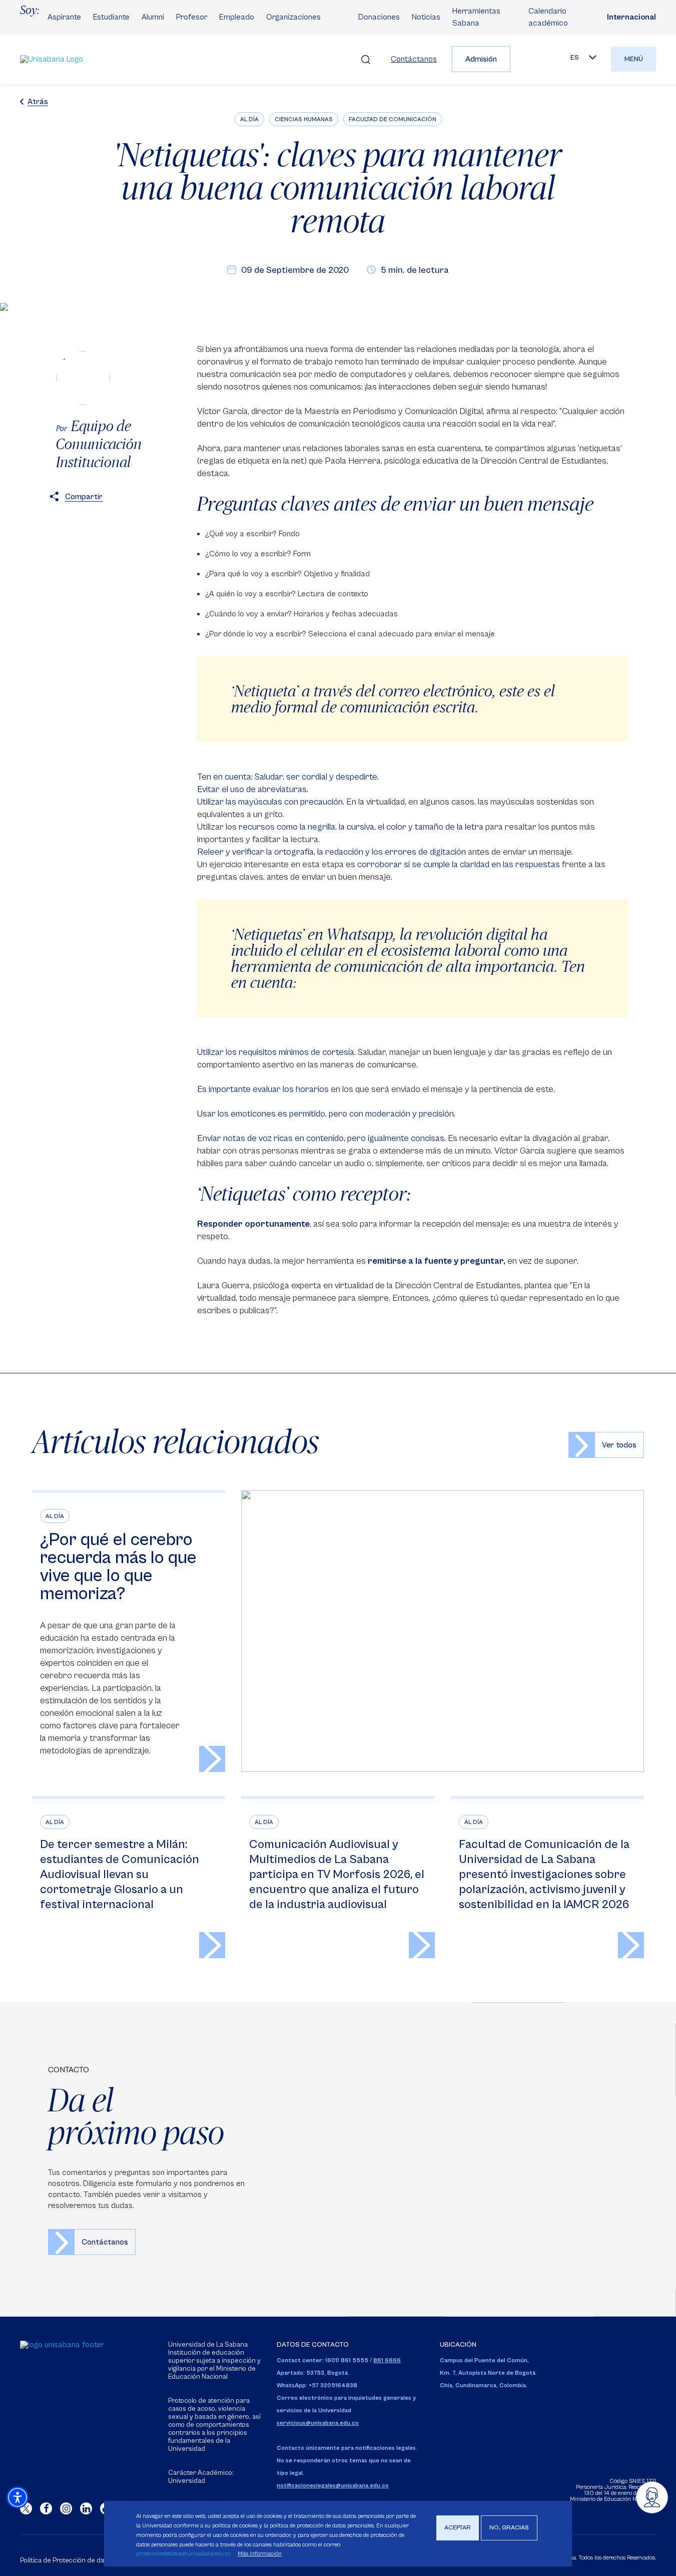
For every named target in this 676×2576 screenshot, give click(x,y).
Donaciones (379, 17)
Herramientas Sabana (476, 17)
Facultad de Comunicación (393, 119)
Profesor (192, 17)
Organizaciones (293, 17)
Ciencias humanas (304, 119)
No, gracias (509, 2528)
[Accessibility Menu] (18, 2497)
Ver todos (619, 1445)
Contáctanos (414, 59)
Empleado (237, 17)
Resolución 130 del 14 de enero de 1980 (620, 2490)
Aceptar (458, 2528)
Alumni (153, 17)
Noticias (426, 17)
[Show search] (366, 59)
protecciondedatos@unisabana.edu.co (183, 2554)
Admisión (481, 59)
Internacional (631, 17)
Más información (260, 2554)
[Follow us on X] (26, 2508)
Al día (249, 119)
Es (575, 58)
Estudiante (111, 17)
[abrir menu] (652, 2497)
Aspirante (64, 17)
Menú (634, 59)
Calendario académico (548, 17)
